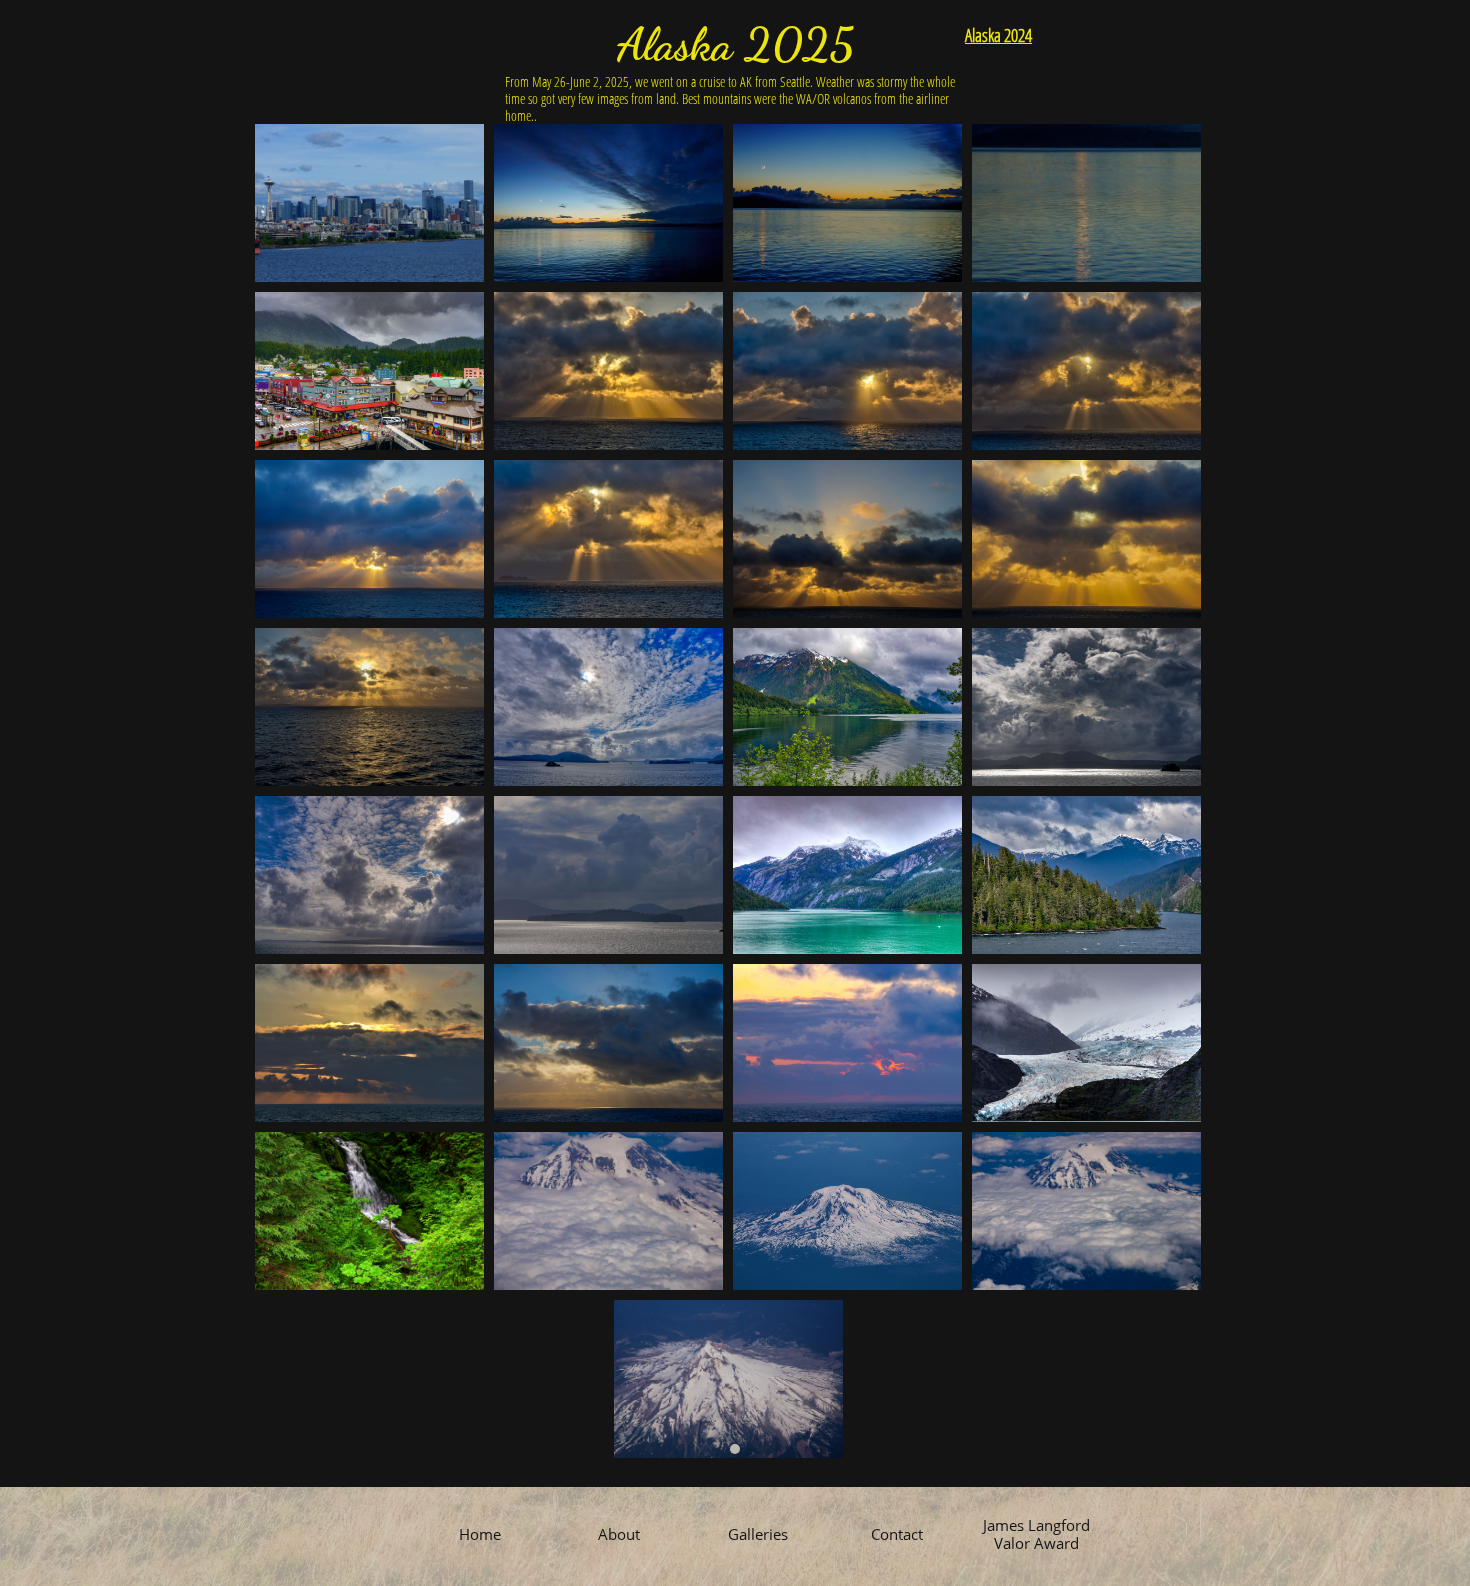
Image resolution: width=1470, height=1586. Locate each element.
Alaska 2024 (998, 35)
